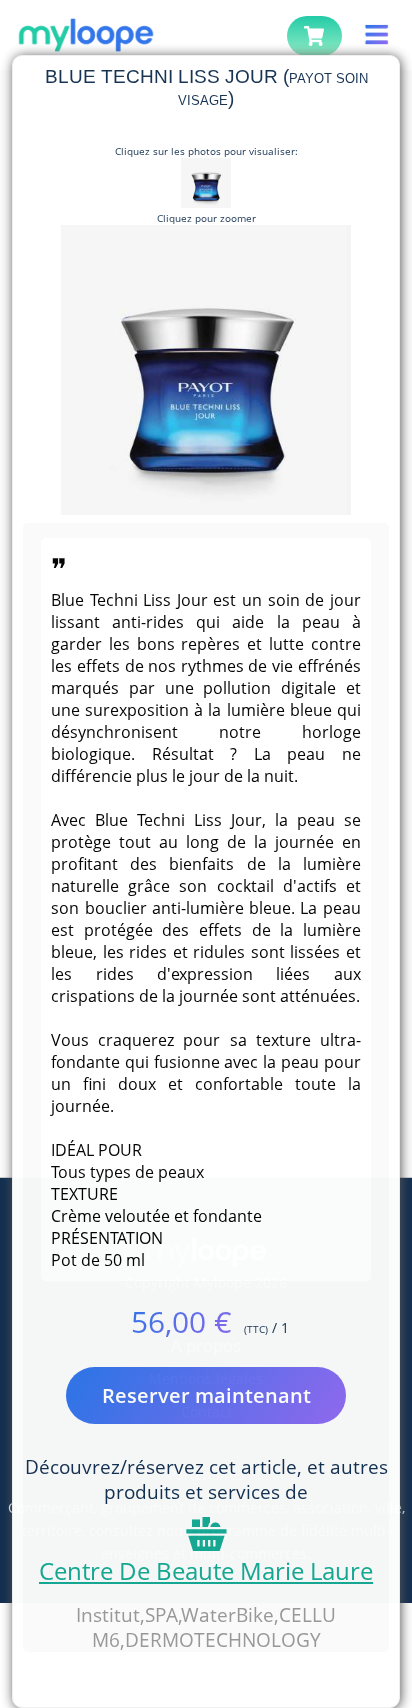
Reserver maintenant (206, 1395)
